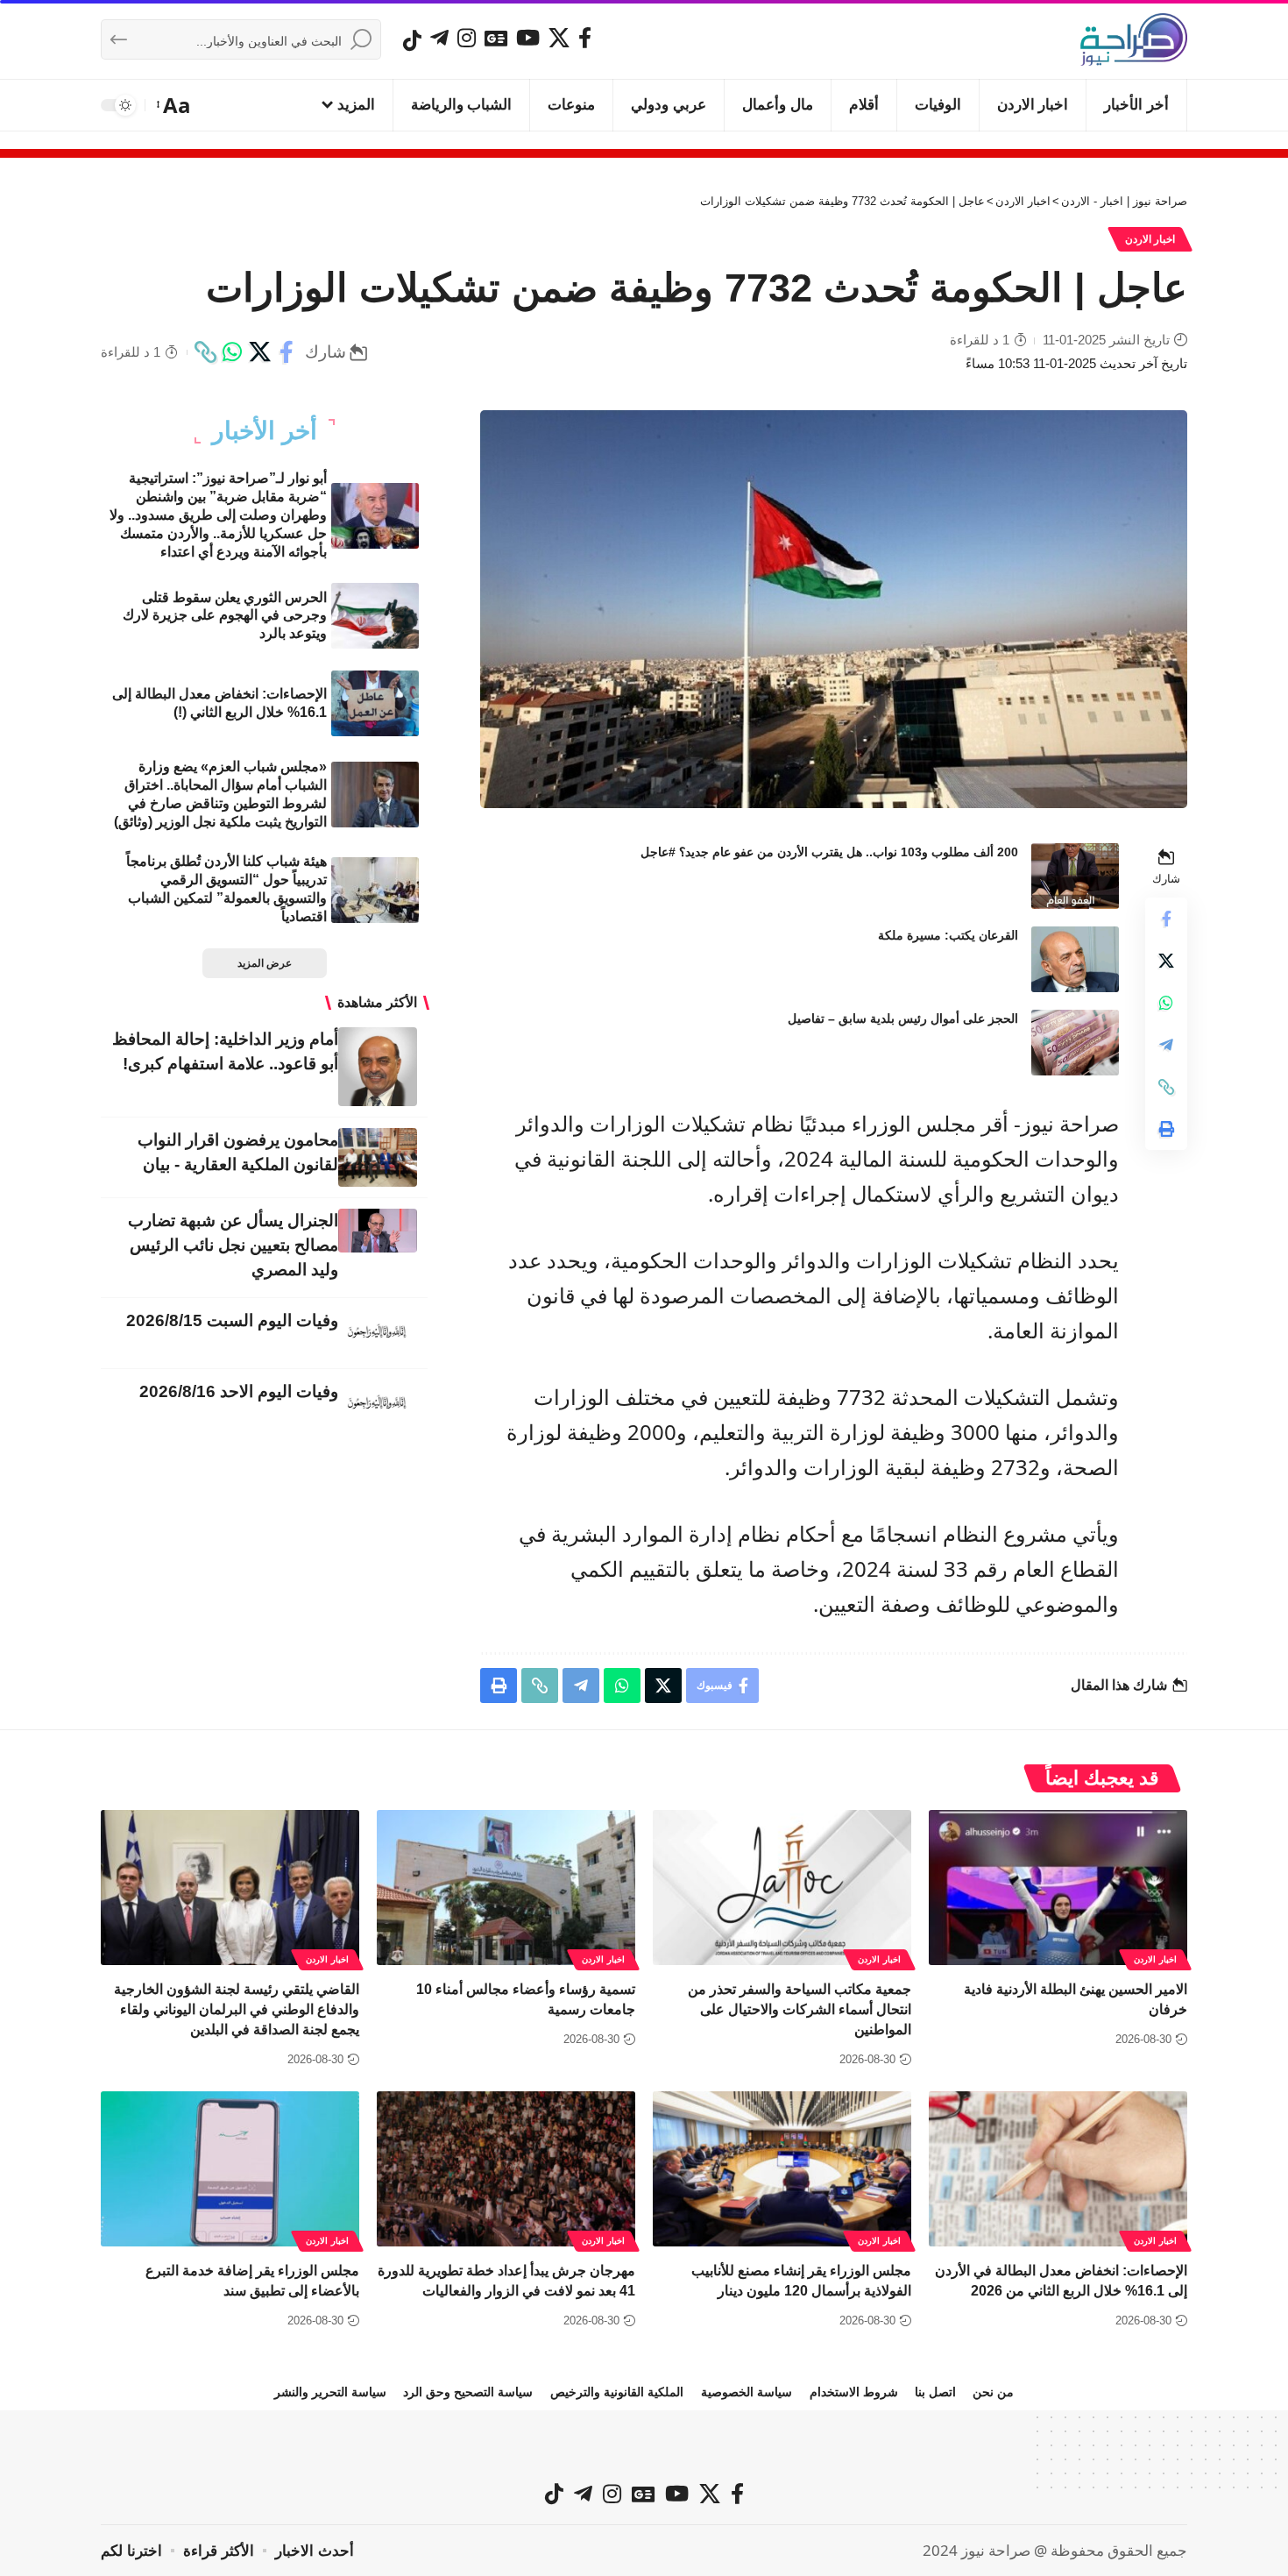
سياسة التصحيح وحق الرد (468, 2392)
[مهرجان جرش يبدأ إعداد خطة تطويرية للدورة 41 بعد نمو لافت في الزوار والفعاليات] (506, 2169)
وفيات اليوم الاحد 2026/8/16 (239, 1391)
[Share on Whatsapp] (232, 352)
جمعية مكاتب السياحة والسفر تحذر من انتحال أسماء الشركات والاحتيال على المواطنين (800, 2009)
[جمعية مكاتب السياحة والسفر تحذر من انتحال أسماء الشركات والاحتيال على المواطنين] (782, 1888)
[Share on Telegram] (1166, 1045)
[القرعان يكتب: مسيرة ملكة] (1075, 959)
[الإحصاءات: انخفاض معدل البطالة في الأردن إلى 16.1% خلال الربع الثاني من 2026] (1058, 2169)
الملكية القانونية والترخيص (617, 2392)
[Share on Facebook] (287, 352)
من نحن (993, 2392)
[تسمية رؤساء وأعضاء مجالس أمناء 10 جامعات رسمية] (506, 1888)
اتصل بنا (935, 2392)
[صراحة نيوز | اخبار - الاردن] (1134, 39)
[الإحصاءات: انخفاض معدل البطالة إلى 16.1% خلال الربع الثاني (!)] (375, 703)
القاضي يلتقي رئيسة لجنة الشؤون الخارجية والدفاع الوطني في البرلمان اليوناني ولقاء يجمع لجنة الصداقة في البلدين (237, 2009)
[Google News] (496, 38)
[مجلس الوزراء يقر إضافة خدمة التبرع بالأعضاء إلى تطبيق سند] (230, 2169)
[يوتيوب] (528, 38)
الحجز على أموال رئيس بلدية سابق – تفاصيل (903, 1018)
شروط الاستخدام (854, 2392)
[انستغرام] (467, 38)
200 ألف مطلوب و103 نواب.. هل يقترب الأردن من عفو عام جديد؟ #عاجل (829, 852)
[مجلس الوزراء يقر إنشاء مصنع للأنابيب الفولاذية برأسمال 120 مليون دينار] (782, 2169)
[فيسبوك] (585, 38)
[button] (175, 105)
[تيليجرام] (439, 38)
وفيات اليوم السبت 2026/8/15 (232, 1320)
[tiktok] (412, 40)
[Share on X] (259, 352)
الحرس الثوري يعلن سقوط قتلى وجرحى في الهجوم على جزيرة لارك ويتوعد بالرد (225, 616)
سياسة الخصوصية (747, 2392)
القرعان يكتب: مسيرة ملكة (948, 935)
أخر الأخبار (265, 431)
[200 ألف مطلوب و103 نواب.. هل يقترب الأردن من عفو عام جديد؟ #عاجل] (1075, 876)
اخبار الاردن (1150, 239)
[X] (559, 38)
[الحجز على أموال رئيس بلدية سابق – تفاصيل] (1075, 1043)
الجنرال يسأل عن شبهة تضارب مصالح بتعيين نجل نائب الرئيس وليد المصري (233, 1245)
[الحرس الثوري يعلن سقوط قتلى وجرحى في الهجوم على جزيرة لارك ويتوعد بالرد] (375, 616)
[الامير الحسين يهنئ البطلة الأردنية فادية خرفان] (1058, 1888)
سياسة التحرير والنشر (330, 2392)
